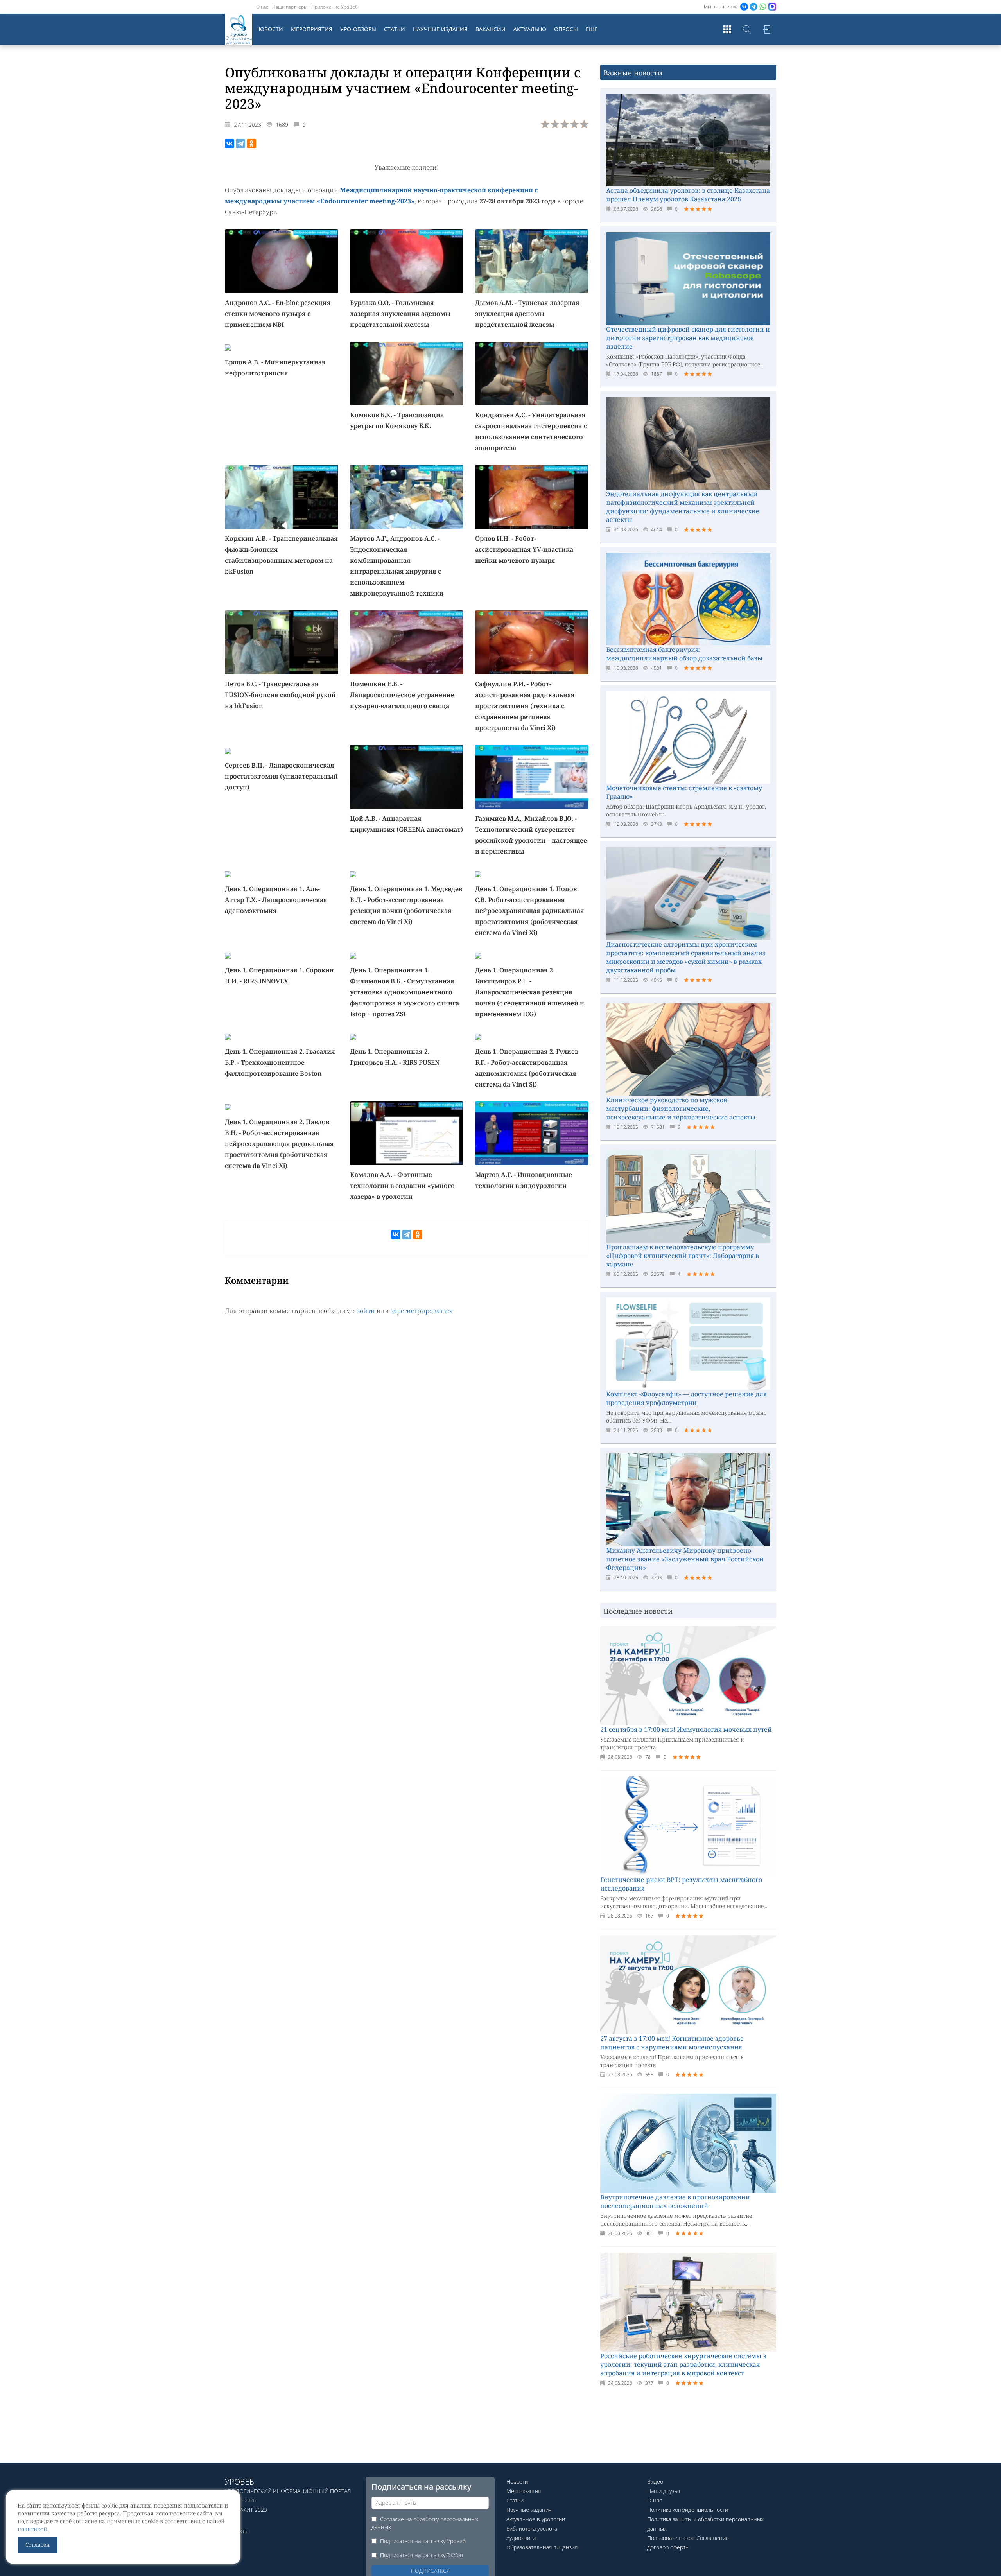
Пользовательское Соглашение (688, 2538)
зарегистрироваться (422, 1311)
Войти (766, 29)
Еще (592, 29)
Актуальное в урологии (536, 2519)
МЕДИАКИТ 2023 (246, 2510)
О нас (262, 7)
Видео (655, 2482)
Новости (270, 29)
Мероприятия (312, 29)
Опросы (566, 29)
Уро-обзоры (358, 29)
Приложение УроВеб (335, 7)
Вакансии (491, 29)
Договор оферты (668, 2547)
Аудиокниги (521, 2538)
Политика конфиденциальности (688, 2510)
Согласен (38, 2545)
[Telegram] (240, 144)
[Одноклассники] (251, 144)
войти (366, 1311)
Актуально (530, 29)
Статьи (395, 29)
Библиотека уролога (532, 2528)
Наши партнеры (290, 7)
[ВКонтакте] (230, 144)
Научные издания (440, 29)
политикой (32, 2529)
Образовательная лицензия (542, 2547)
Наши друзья (664, 2491)
